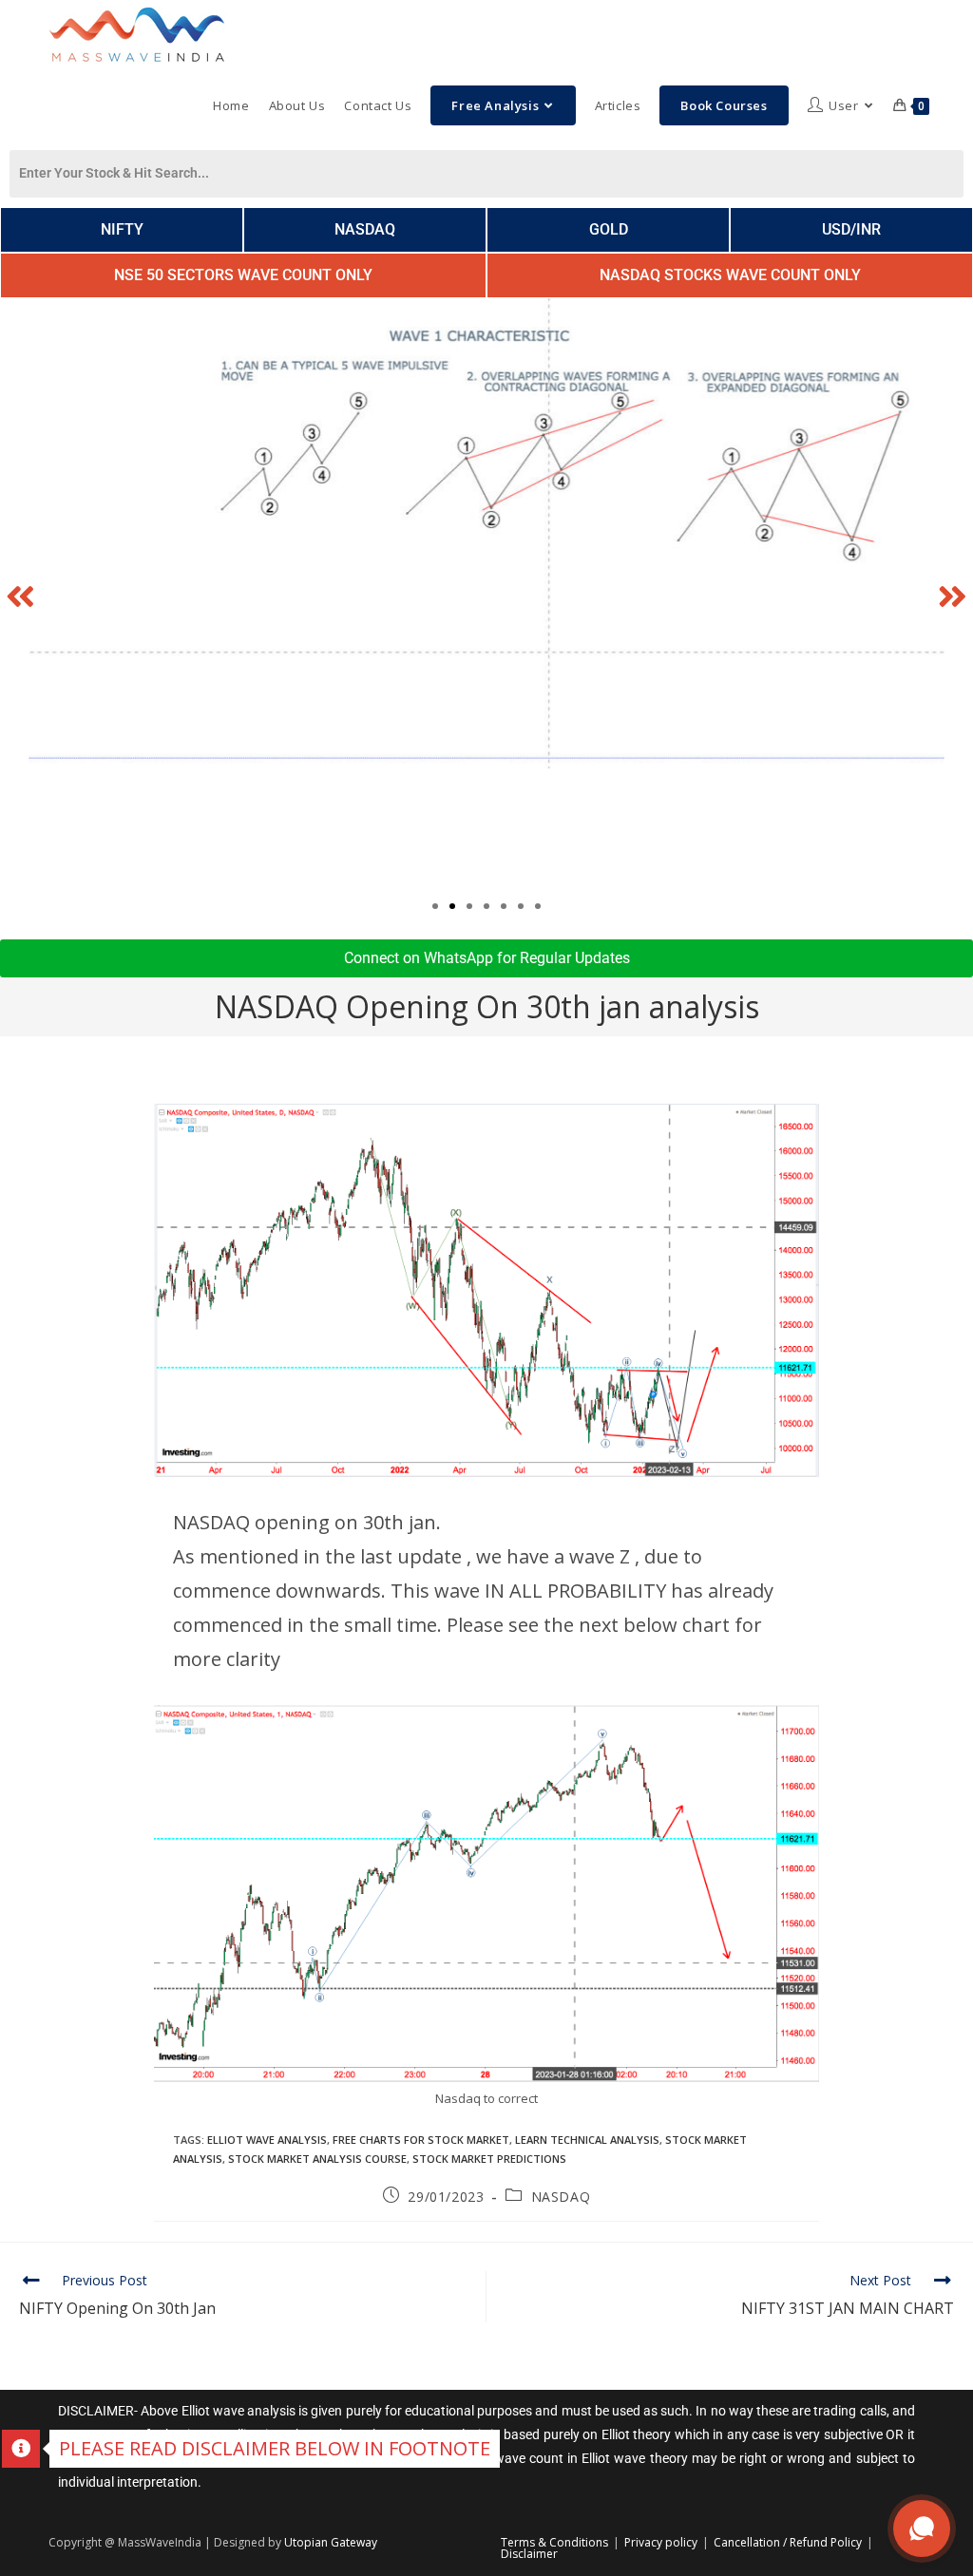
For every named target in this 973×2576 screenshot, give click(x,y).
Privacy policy (661, 2542)
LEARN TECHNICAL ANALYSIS (587, 2140)
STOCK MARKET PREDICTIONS (489, 2159)
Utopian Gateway (331, 2542)
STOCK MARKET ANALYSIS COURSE (317, 2159)
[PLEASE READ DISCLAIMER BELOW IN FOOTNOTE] (21, 2449)
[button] (21, 595)
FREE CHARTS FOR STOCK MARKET (421, 2140)
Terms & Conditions (554, 2542)
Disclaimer (529, 2554)
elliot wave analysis (267, 2140)
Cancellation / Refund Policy (788, 2542)
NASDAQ (561, 2197)
